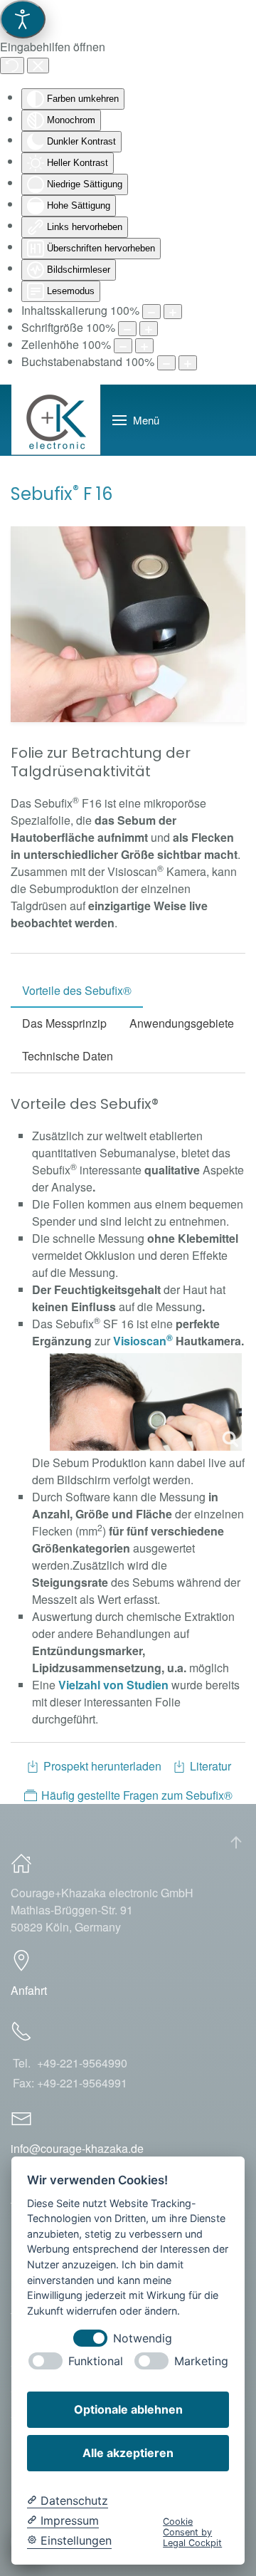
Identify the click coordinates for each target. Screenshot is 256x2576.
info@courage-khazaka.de (77, 2148)
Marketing (201, 2361)
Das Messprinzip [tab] (64, 1023)
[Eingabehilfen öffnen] (23, 19)
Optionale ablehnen (128, 2409)
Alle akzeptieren (128, 2453)
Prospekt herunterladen (102, 1766)
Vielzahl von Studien (113, 1685)
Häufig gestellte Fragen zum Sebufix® (137, 1795)
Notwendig (143, 2338)
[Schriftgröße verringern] (127, 329)
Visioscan (143, 1341)
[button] (136, 420)
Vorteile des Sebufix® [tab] (77, 990)
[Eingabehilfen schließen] (38, 66)
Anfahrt (29, 1990)
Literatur (210, 1766)
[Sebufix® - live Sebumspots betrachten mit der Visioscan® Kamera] (146, 1402)
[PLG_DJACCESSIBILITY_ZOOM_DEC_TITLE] (151, 312)
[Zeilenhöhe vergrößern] (144, 346)
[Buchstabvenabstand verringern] (166, 363)
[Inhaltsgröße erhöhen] (173, 312)
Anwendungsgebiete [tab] (182, 1023)
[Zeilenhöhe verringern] (123, 346)
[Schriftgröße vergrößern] (149, 329)
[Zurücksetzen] (12, 66)
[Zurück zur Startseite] (56, 420)
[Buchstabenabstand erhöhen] (188, 363)
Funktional (96, 2361)
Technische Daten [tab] (68, 1056)
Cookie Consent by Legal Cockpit (192, 2533)
